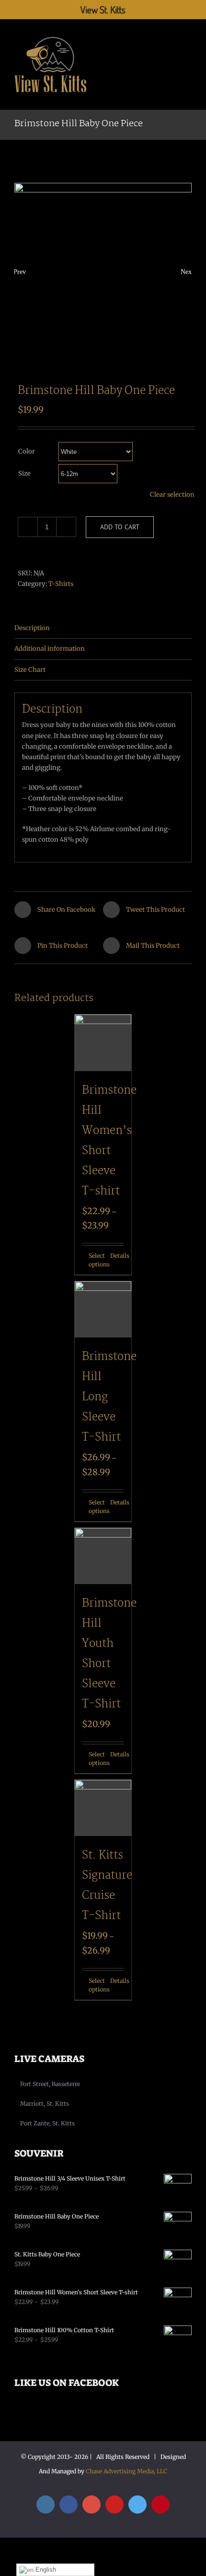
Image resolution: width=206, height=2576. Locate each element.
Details (117, 1256)
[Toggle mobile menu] (188, 35)
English (45, 2570)
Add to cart (120, 527)
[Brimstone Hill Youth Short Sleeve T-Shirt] (103, 1556)
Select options (96, 1260)
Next (186, 272)
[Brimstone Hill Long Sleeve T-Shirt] (103, 1310)
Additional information (50, 649)
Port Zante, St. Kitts (47, 2123)
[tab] (103, 628)
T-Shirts (61, 584)
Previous (20, 272)
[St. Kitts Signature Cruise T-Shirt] (103, 1808)
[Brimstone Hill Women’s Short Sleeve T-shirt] (103, 1043)
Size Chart (30, 670)
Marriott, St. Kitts (45, 2104)
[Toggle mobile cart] (171, 35)
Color (27, 451)
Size (24, 473)
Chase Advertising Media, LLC (126, 2471)
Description (32, 628)
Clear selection (172, 495)
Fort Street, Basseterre (50, 2084)
